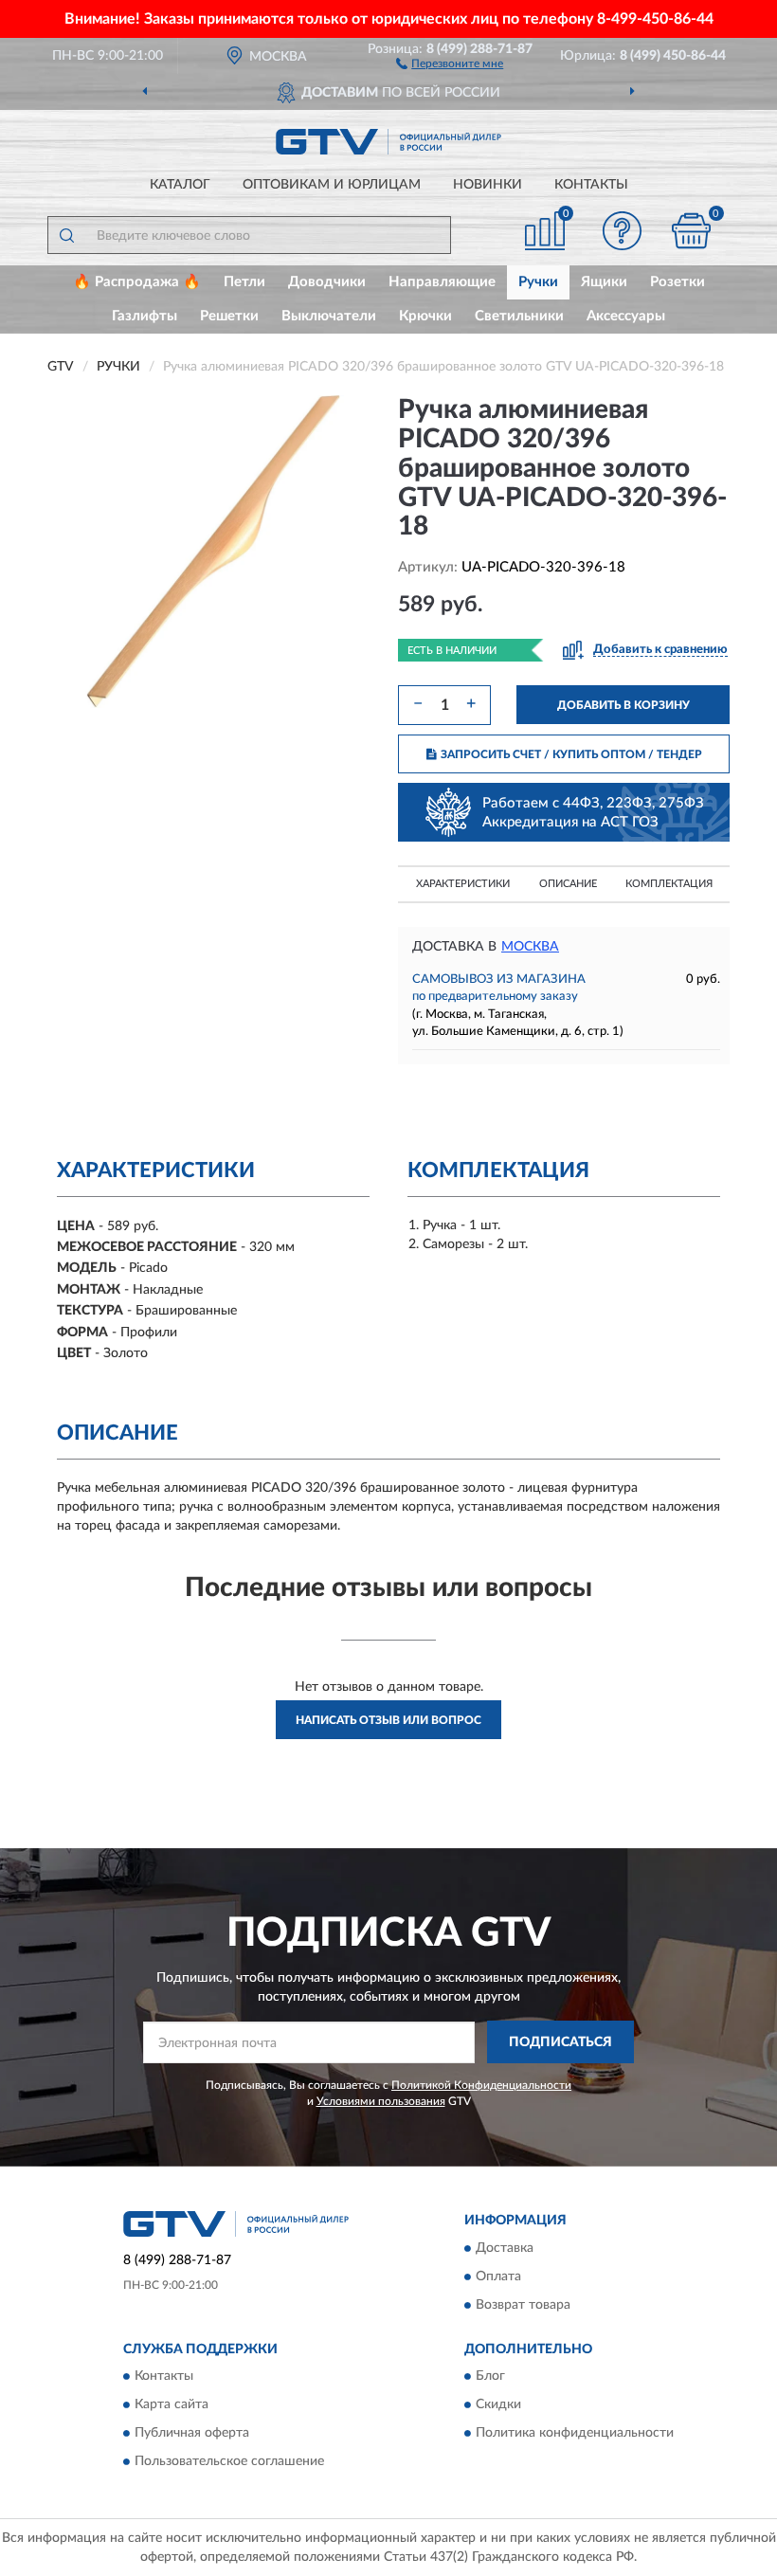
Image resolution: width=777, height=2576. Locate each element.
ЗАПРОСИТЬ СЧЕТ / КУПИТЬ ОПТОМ (571, 754)
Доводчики (327, 282)
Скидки (498, 2405)
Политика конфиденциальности (575, 2434)
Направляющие (442, 282)
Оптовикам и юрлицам (332, 185)
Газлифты (145, 316)
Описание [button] (568, 884)
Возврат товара (523, 2305)
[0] (692, 231)
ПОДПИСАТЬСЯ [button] (560, 2042)
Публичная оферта (192, 2434)
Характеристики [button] (463, 884)
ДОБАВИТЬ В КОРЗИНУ (623, 705)
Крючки (425, 316)
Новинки (488, 185)
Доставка (505, 2248)
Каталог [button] (180, 185)
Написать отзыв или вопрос (388, 1720)
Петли (244, 282)
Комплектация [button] (669, 884)
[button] (450, 63)
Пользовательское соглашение (229, 2462)
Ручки (538, 282)
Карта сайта (172, 2405)
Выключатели (329, 316)
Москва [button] (530, 947)
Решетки (229, 316)
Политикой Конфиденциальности (481, 2085)
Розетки (678, 282)
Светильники (519, 316)
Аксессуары (626, 316)
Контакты (591, 185)
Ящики (604, 282)
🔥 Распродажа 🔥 (137, 282)
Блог (490, 2377)
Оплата (498, 2277)
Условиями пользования (381, 2101)
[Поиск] (66, 235)
